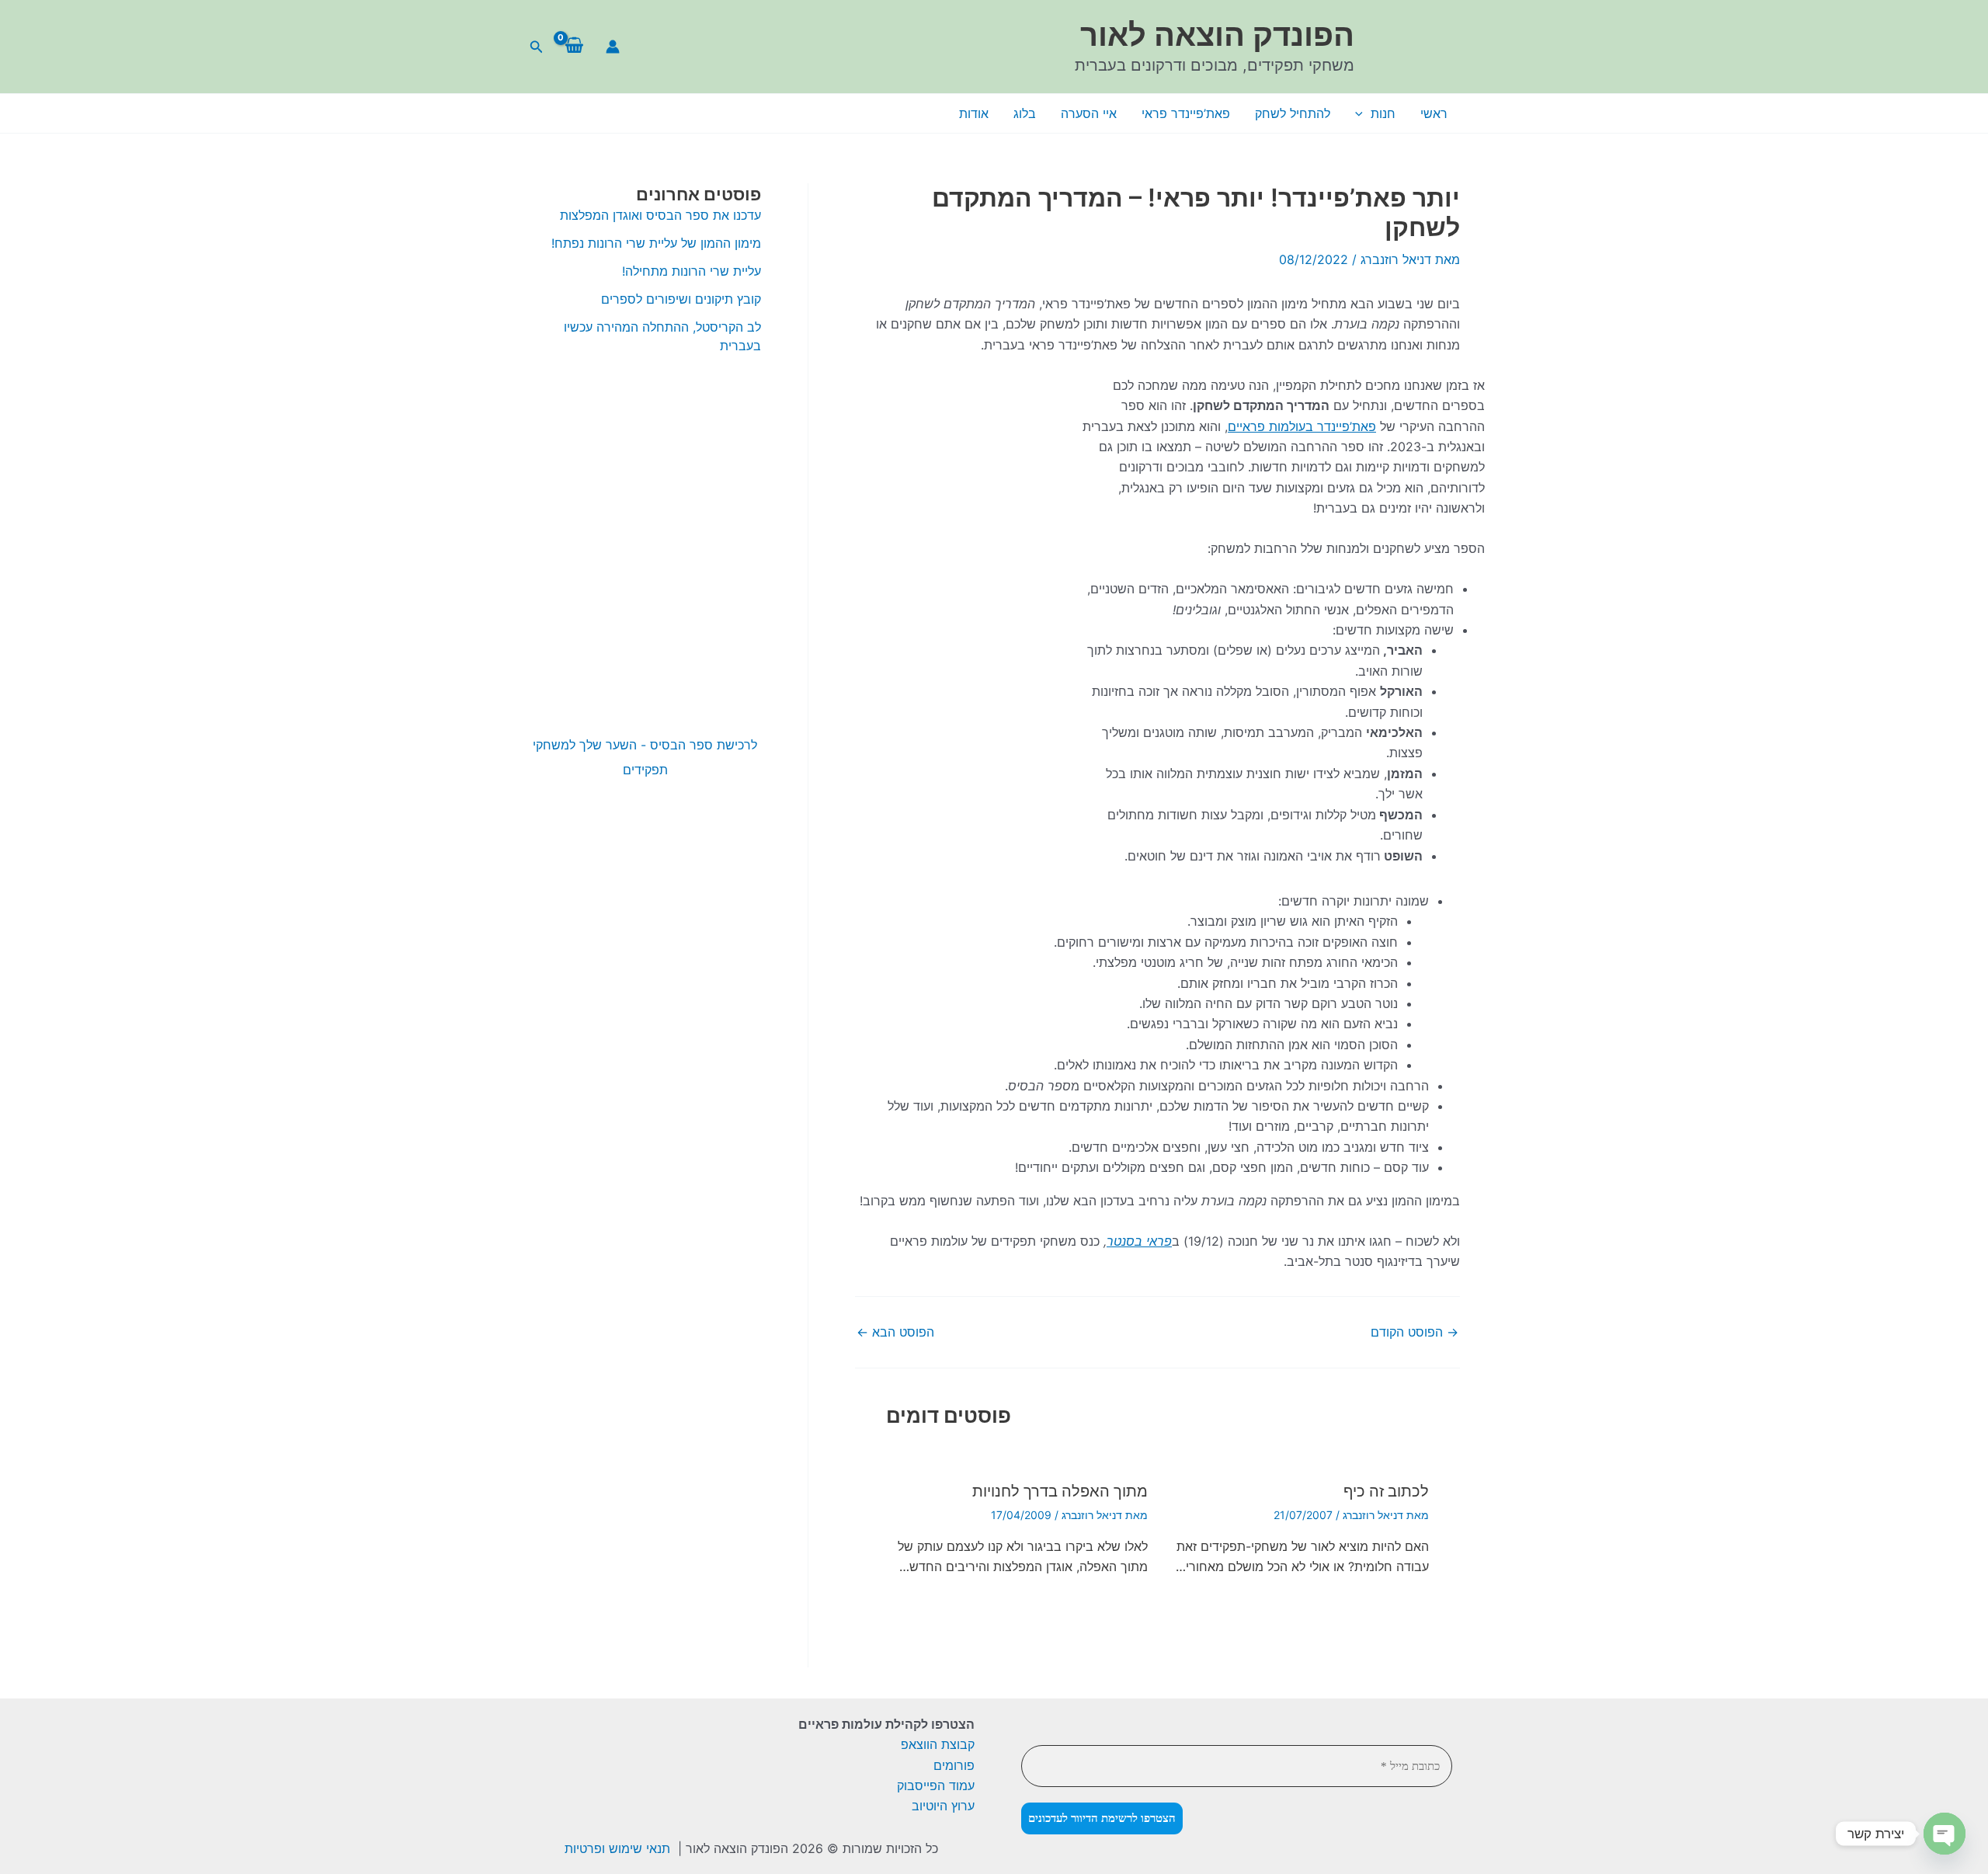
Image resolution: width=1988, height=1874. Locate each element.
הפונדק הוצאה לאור (1217, 35)
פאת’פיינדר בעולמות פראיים (1302, 426)
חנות (1383, 113)
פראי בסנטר (1139, 1241)
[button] (535, 47)
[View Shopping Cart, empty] (574, 47)
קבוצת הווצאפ (938, 1744)
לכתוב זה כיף (1386, 1491)
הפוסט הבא (895, 1332)
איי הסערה (1089, 113)
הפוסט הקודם (1415, 1332)
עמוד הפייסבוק (936, 1785)
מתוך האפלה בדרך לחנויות (1060, 1491)
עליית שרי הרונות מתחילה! (692, 271)
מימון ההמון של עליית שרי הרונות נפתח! (654, 243)
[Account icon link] (613, 47)
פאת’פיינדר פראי (1186, 113)
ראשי (1434, 113)
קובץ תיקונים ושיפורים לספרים (681, 299)
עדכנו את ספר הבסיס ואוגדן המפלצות (660, 215)
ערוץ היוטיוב (943, 1806)
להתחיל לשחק (1293, 113)
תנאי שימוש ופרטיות (617, 1848)
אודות (974, 113)
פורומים (954, 1765)
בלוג (1025, 113)
